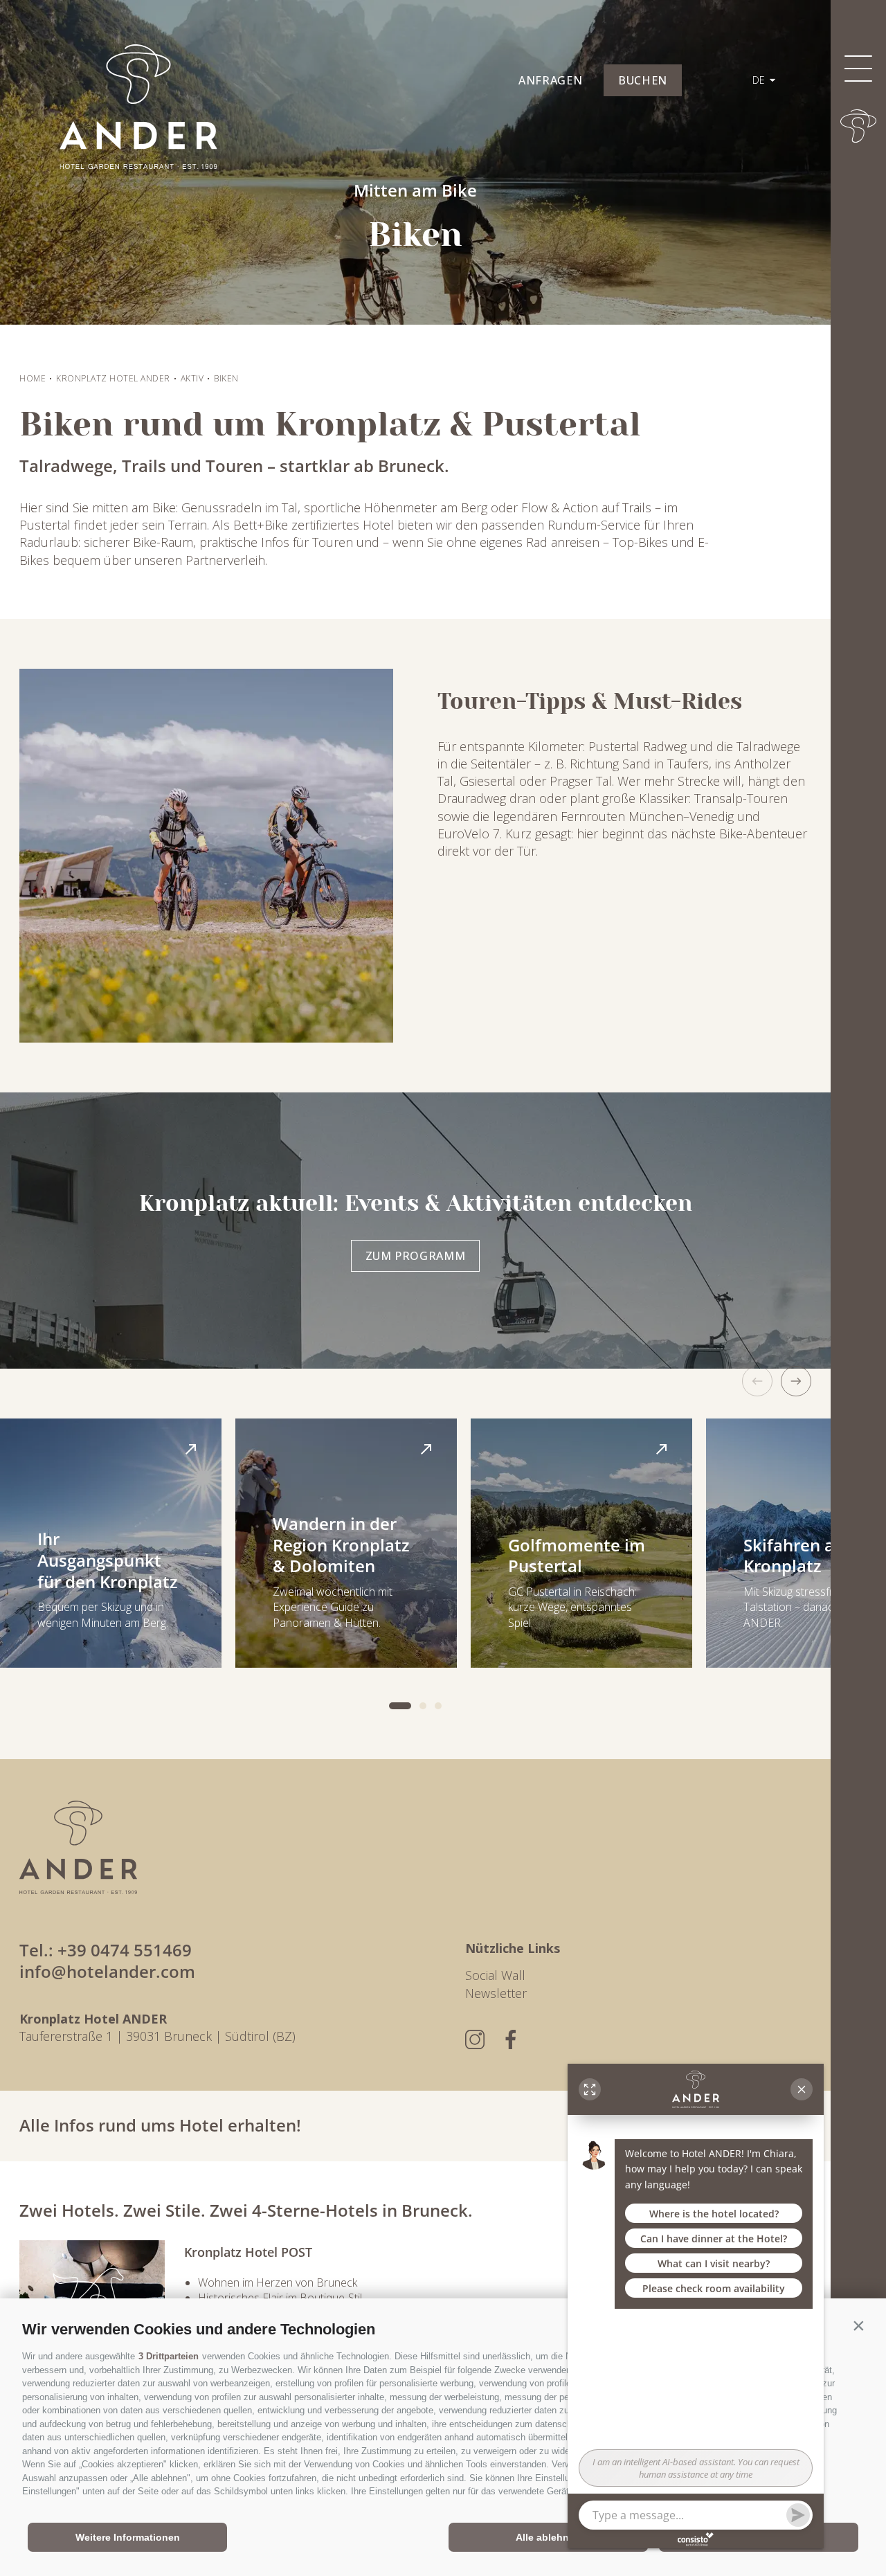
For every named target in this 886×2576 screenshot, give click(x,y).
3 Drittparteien (169, 2356)
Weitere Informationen (128, 2537)
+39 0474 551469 (125, 1950)
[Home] (858, 126)
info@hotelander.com (107, 1971)
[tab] (400, 1706)
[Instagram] (475, 2039)
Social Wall (495, 1975)
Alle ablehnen (548, 2537)
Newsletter (496, 1993)
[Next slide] (796, 1381)
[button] (858, 2326)
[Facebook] (511, 2039)
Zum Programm (416, 1256)
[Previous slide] (757, 1381)
